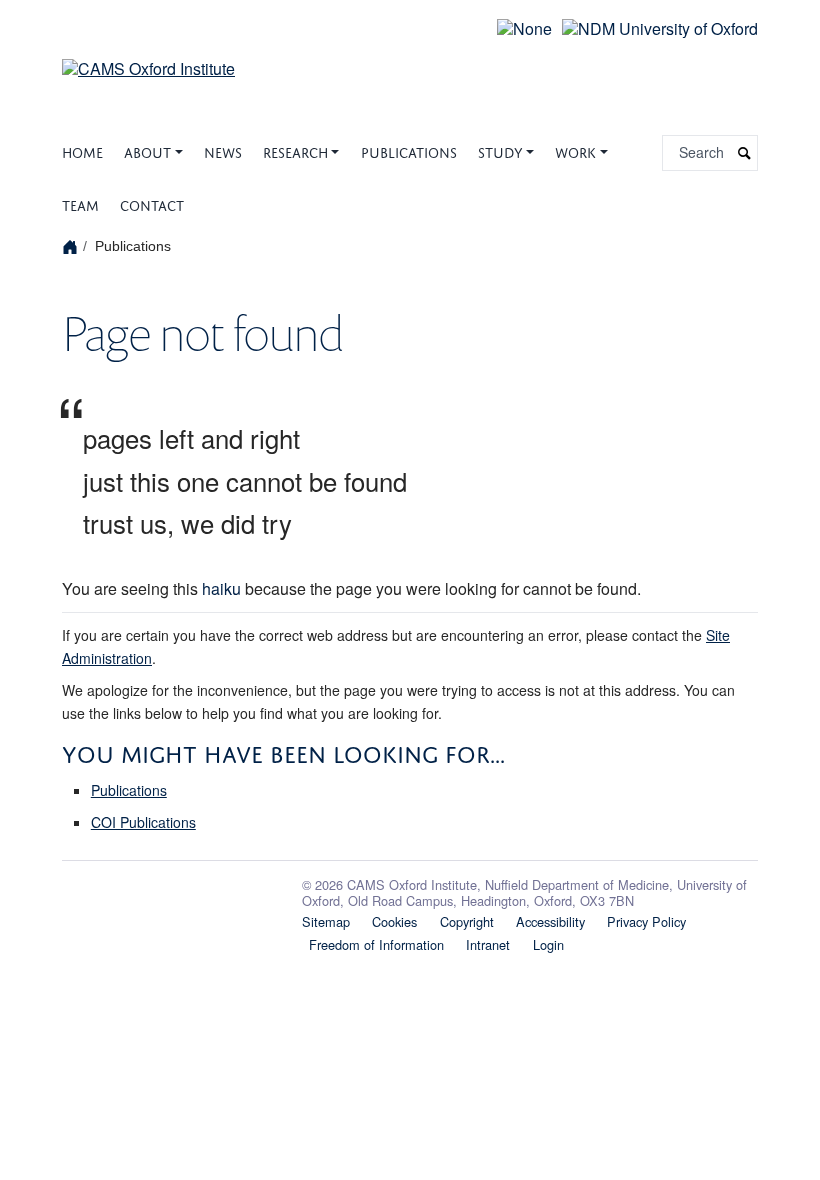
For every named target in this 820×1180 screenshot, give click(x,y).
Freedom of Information (376, 944)
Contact (152, 203)
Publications (409, 150)
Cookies (394, 921)
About (147, 150)
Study (500, 150)
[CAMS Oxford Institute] (148, 56)
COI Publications (143, 822)
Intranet (488, 944)
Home (82, 150)
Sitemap (326, 921)
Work (575, 150)
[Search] (745, 153)
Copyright (467, 921)
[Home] (72, 246)
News (223, 150)
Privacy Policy (646, 921)
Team (80, 203)
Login (548, 944)
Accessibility (550, 921)
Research (295, 150)
